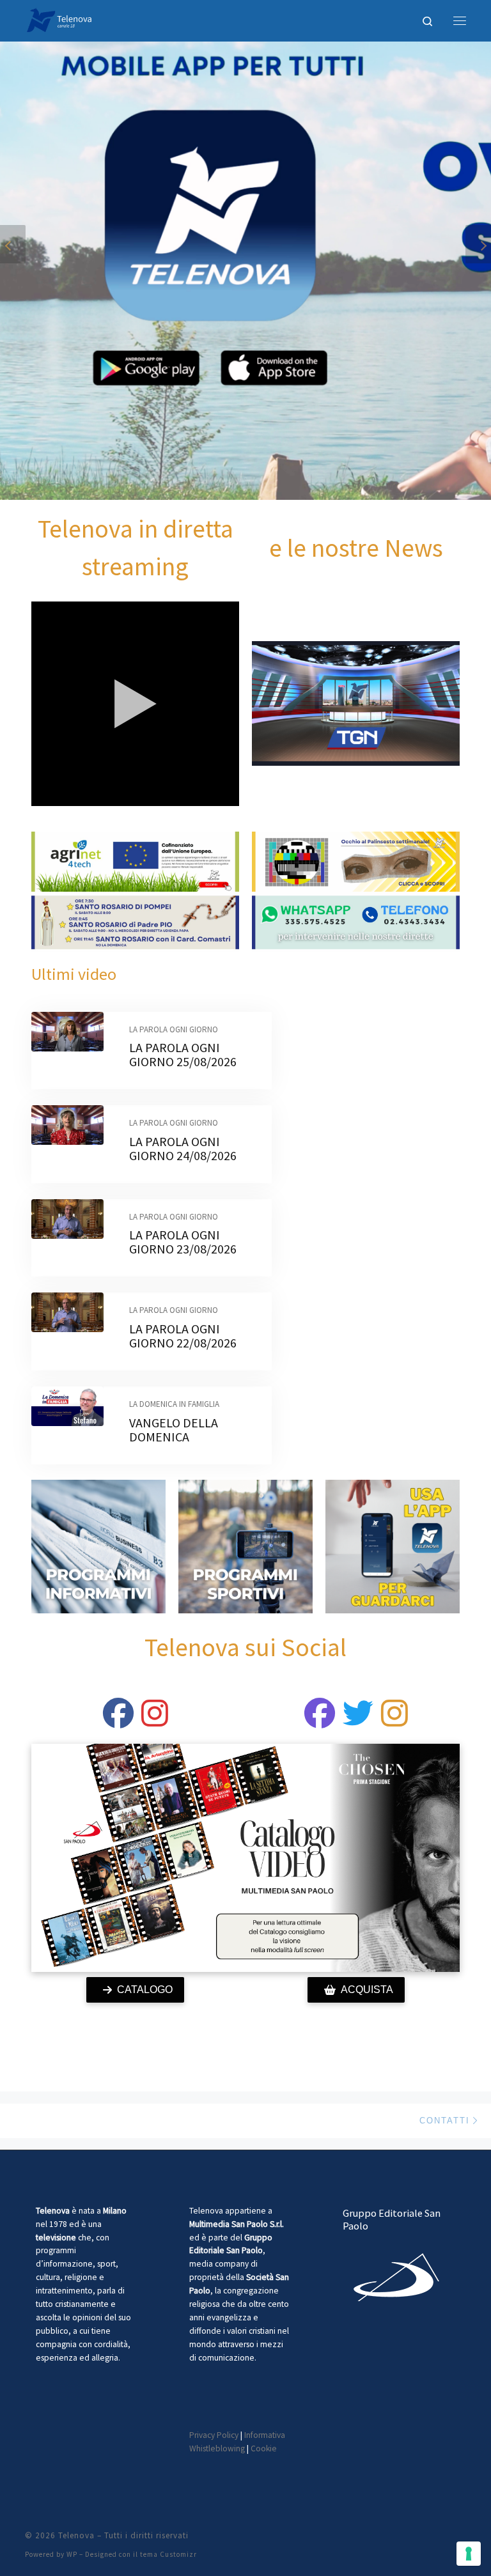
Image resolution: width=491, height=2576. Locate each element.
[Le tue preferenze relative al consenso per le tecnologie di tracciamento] (469, 2554)
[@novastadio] (320, 1721)
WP (72, 2554)
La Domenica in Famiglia (174, 1404)
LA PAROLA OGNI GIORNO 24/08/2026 (183, 1148)
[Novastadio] (358, 1721)
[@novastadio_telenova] (394, 1721)
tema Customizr (168, 2554)
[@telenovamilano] (118, 1721)
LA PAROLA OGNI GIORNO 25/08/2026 (183, 1054)
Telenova (76, 2535)
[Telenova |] (59, 19)
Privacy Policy (214, 2435)
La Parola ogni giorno (174, 1029)
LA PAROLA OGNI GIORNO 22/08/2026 (183, 1336)
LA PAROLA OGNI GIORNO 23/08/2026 (183, 1242)
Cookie (264, 2448)
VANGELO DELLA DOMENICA (174, 1430)
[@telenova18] (155, 1721)
